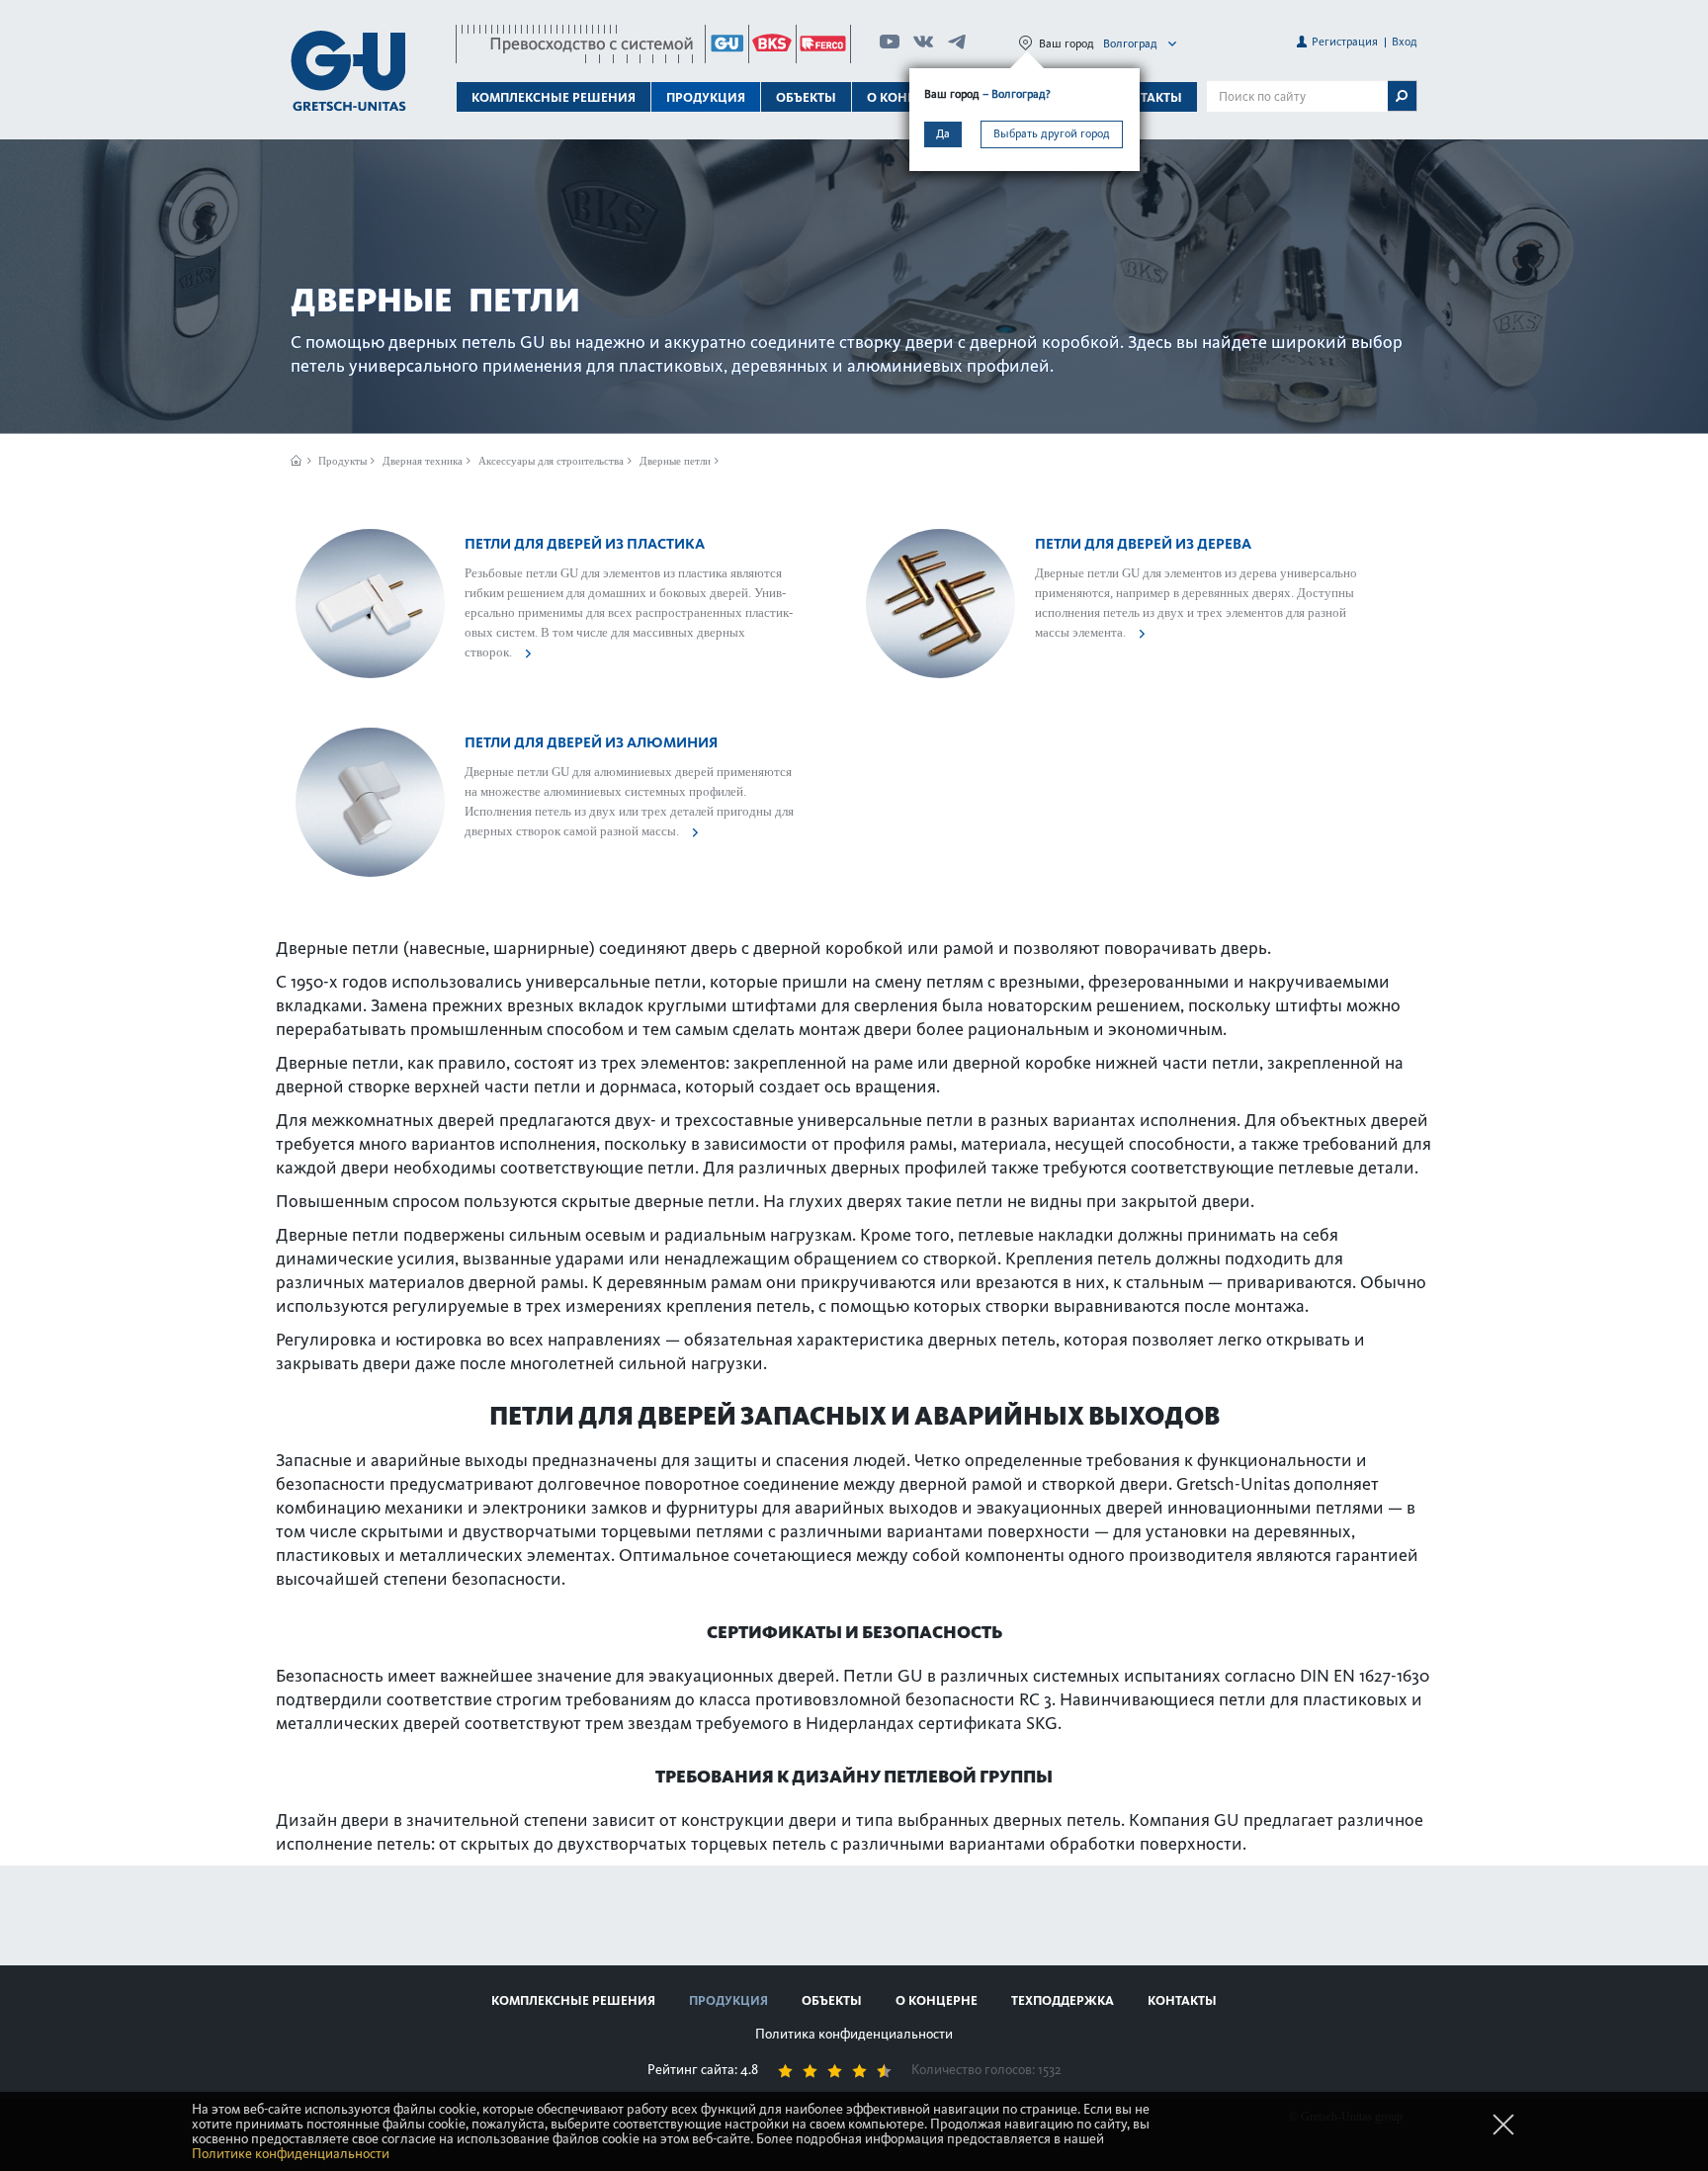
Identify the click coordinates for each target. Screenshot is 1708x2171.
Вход (1405, 42)
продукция (728, 2000)
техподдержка (1063, 2000)
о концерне (937, 2000)
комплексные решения (573, 2000)
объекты (806, 97)
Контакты (1148, 97)
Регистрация (1345, 42)
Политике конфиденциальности (291, 2154)
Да (943, 133)
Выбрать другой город (1052, 133)
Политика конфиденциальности (854, 2034)
